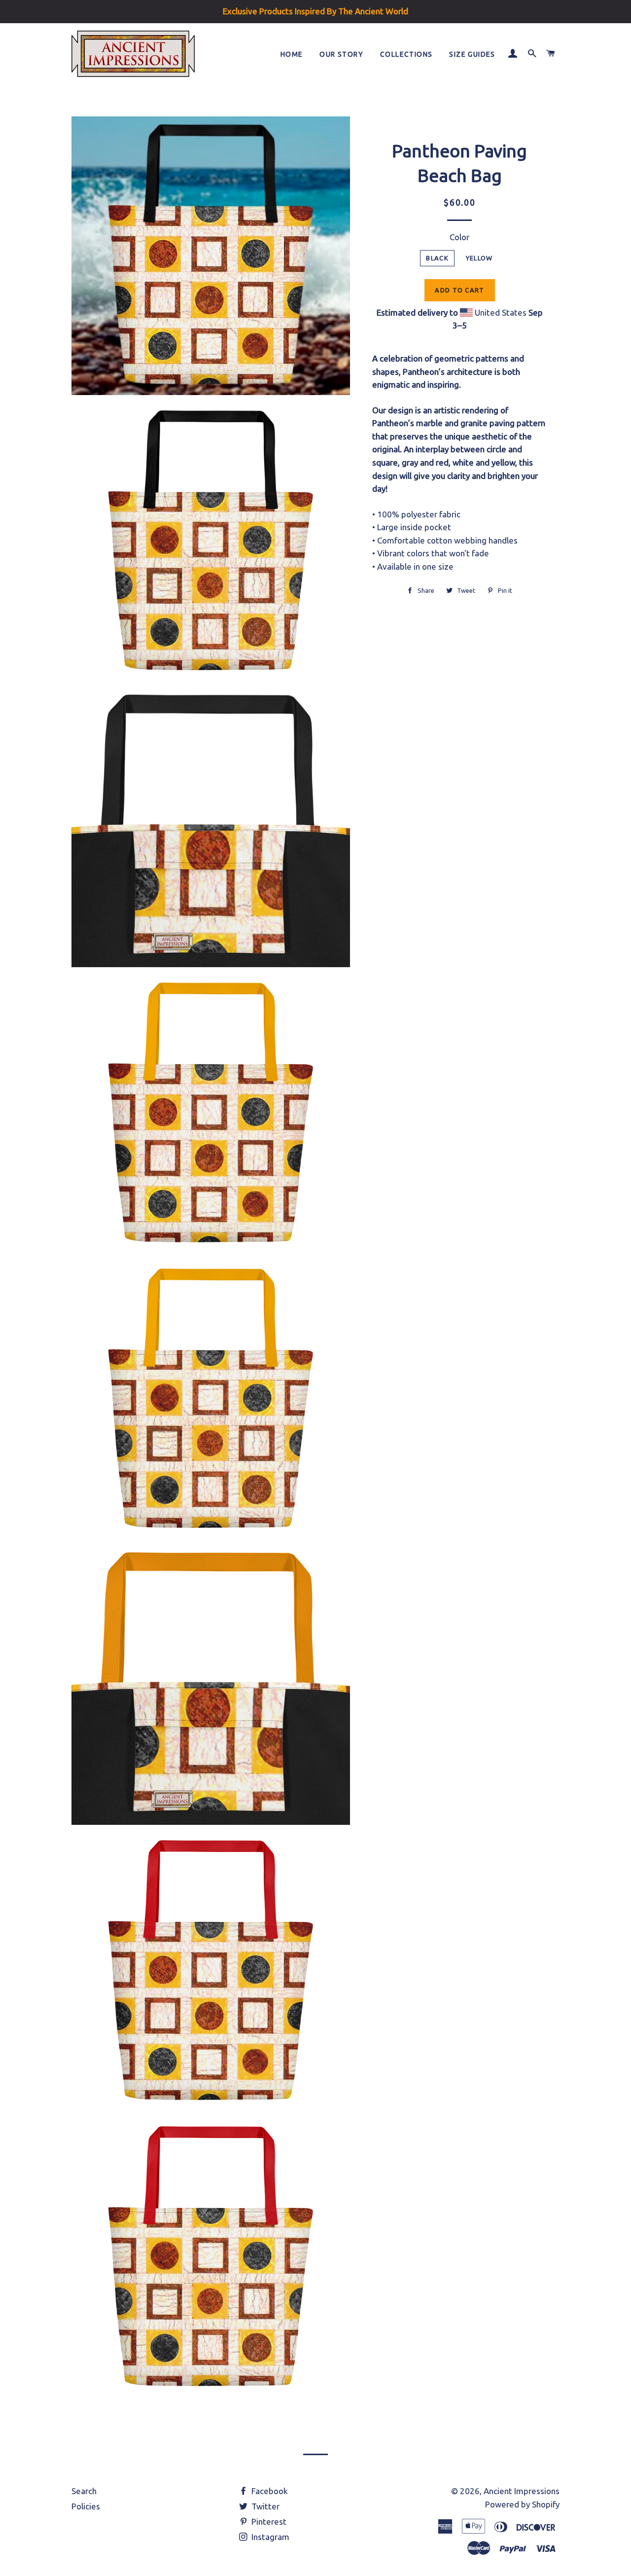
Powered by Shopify (522, 2504)
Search (84, 2491)
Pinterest (268, 2522)
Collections (406, 54)
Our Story (341, 54)
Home (292, 54)
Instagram (269, 2537)
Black (437, 258)
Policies (86, 2506)
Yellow (479, 258)
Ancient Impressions (522, 2491)
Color (459, 237)
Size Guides (472, 54)
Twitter (264, 2506)
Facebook (269, 2491)
